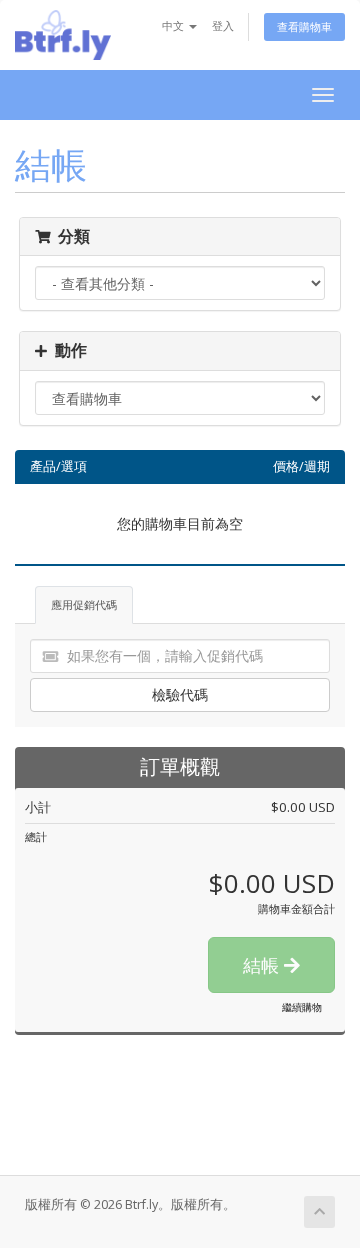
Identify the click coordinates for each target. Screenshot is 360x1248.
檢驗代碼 (180, 694)
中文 (174, 25)
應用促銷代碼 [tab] (84, 604)
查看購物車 (304, 26)
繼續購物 (302, 1007)
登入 (223, 25)
